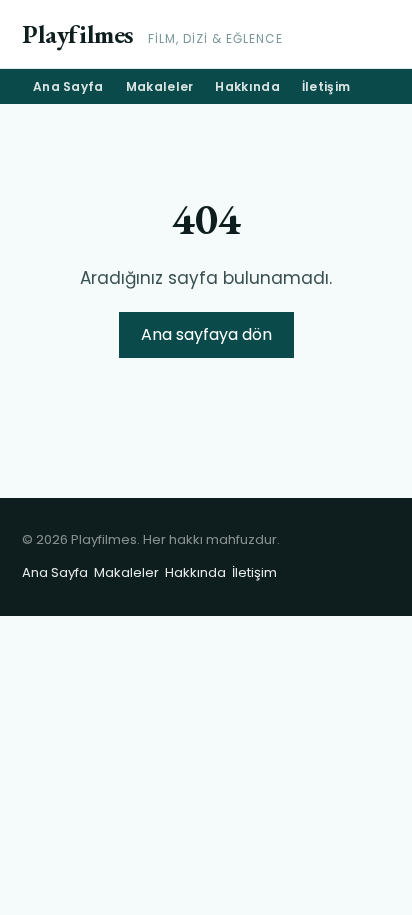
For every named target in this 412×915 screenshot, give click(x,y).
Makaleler (160, 86)
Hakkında (247, 86)
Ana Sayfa (68, 86)
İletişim (326, 86)
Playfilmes (78, 34)
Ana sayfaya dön (206, 334)
